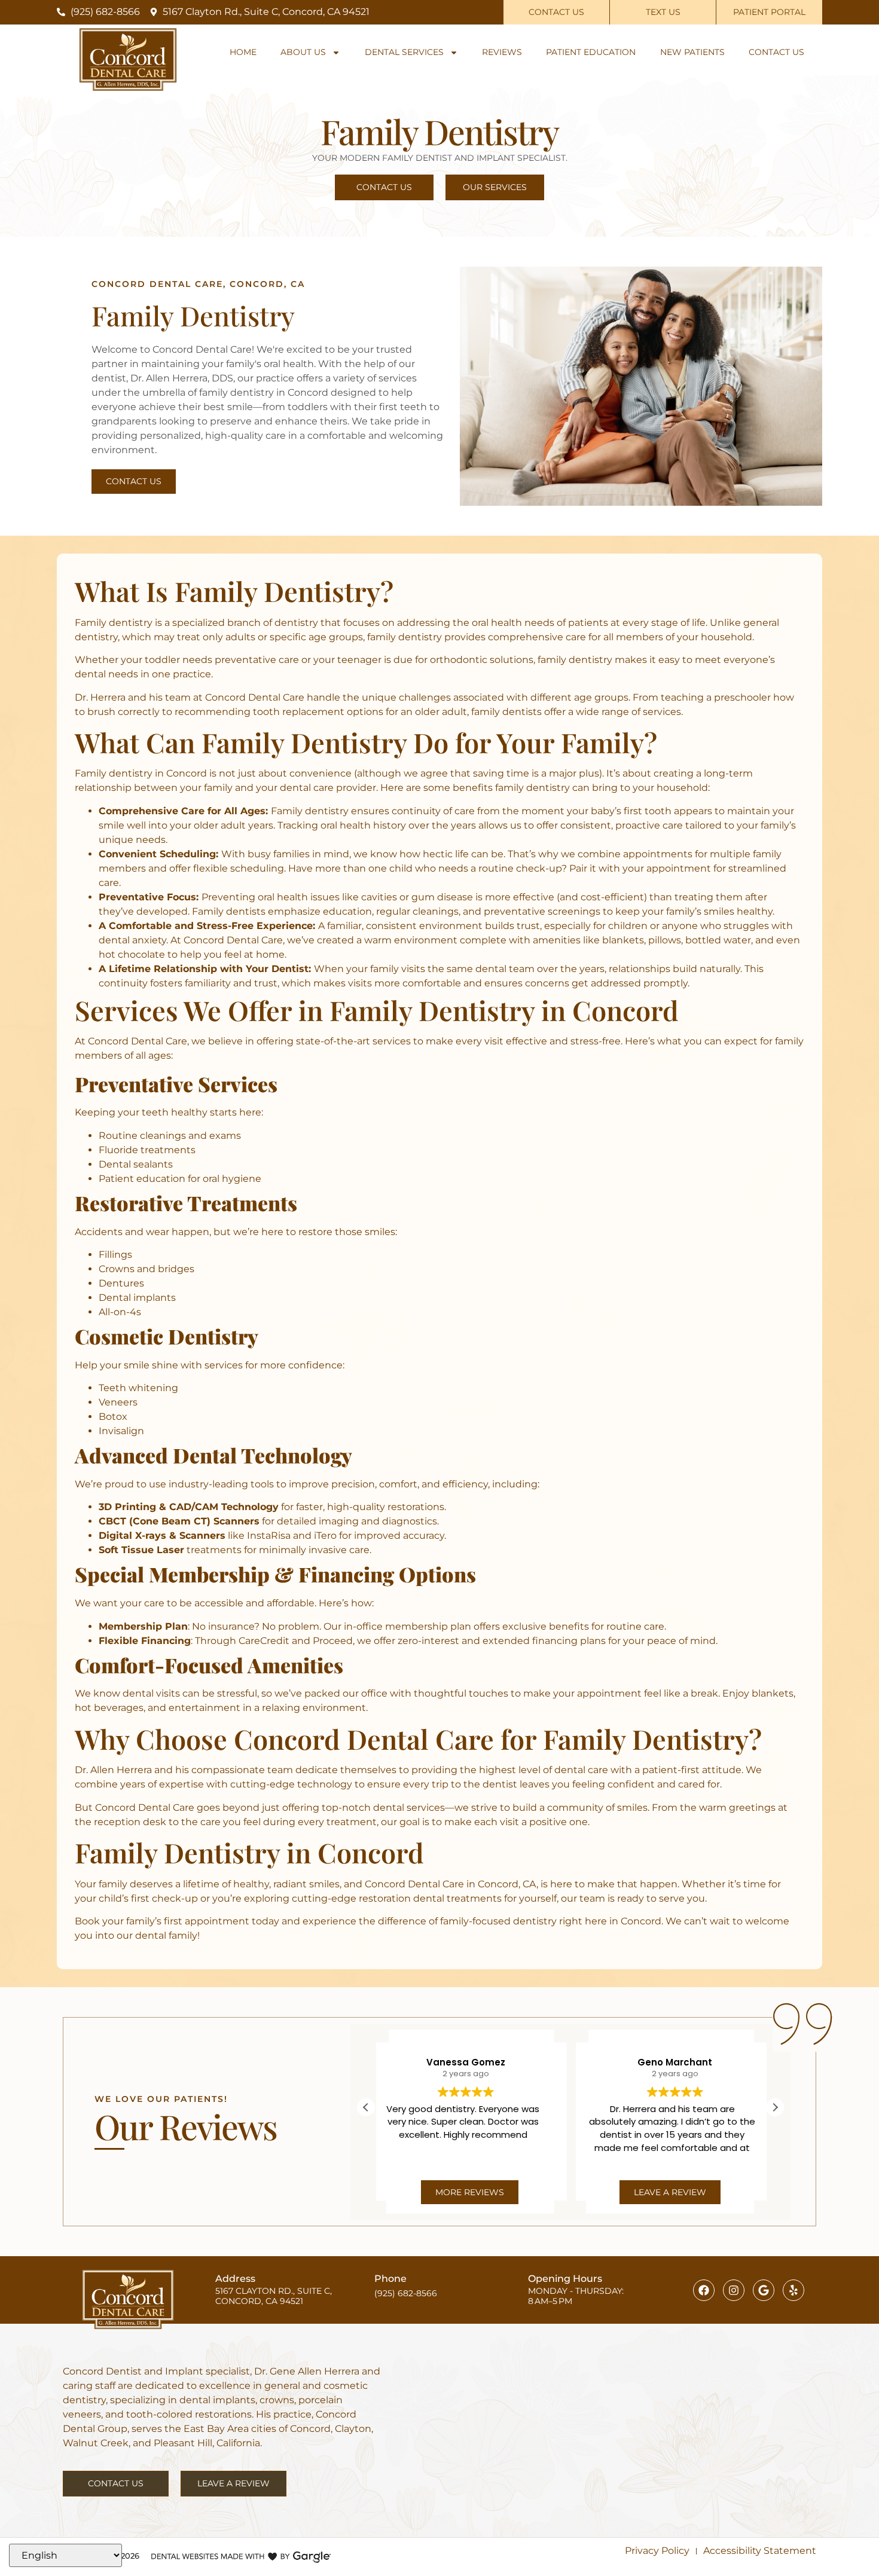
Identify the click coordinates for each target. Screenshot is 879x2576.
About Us (303, 52)
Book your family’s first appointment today (177, 1921)
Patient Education (591, 52)
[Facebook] (704, 2290)
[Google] (764, 2290)
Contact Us (776, 52)
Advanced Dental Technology (213, 1455)
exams (225, 1136)
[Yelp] (793, 2290)
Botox (113, 1417)
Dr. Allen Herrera (113, 1770)
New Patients (692, 52)
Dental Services (404, 52)
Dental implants (137, 1298)
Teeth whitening (138, 1388)
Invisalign (121, 1431)
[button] (775, 2107)
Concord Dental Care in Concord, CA (451, 1884)
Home (243, 52)
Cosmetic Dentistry (167, 1336)
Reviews (502, 52)
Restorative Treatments (186, 1203)
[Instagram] (734, 2290)
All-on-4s (120, 1312)
